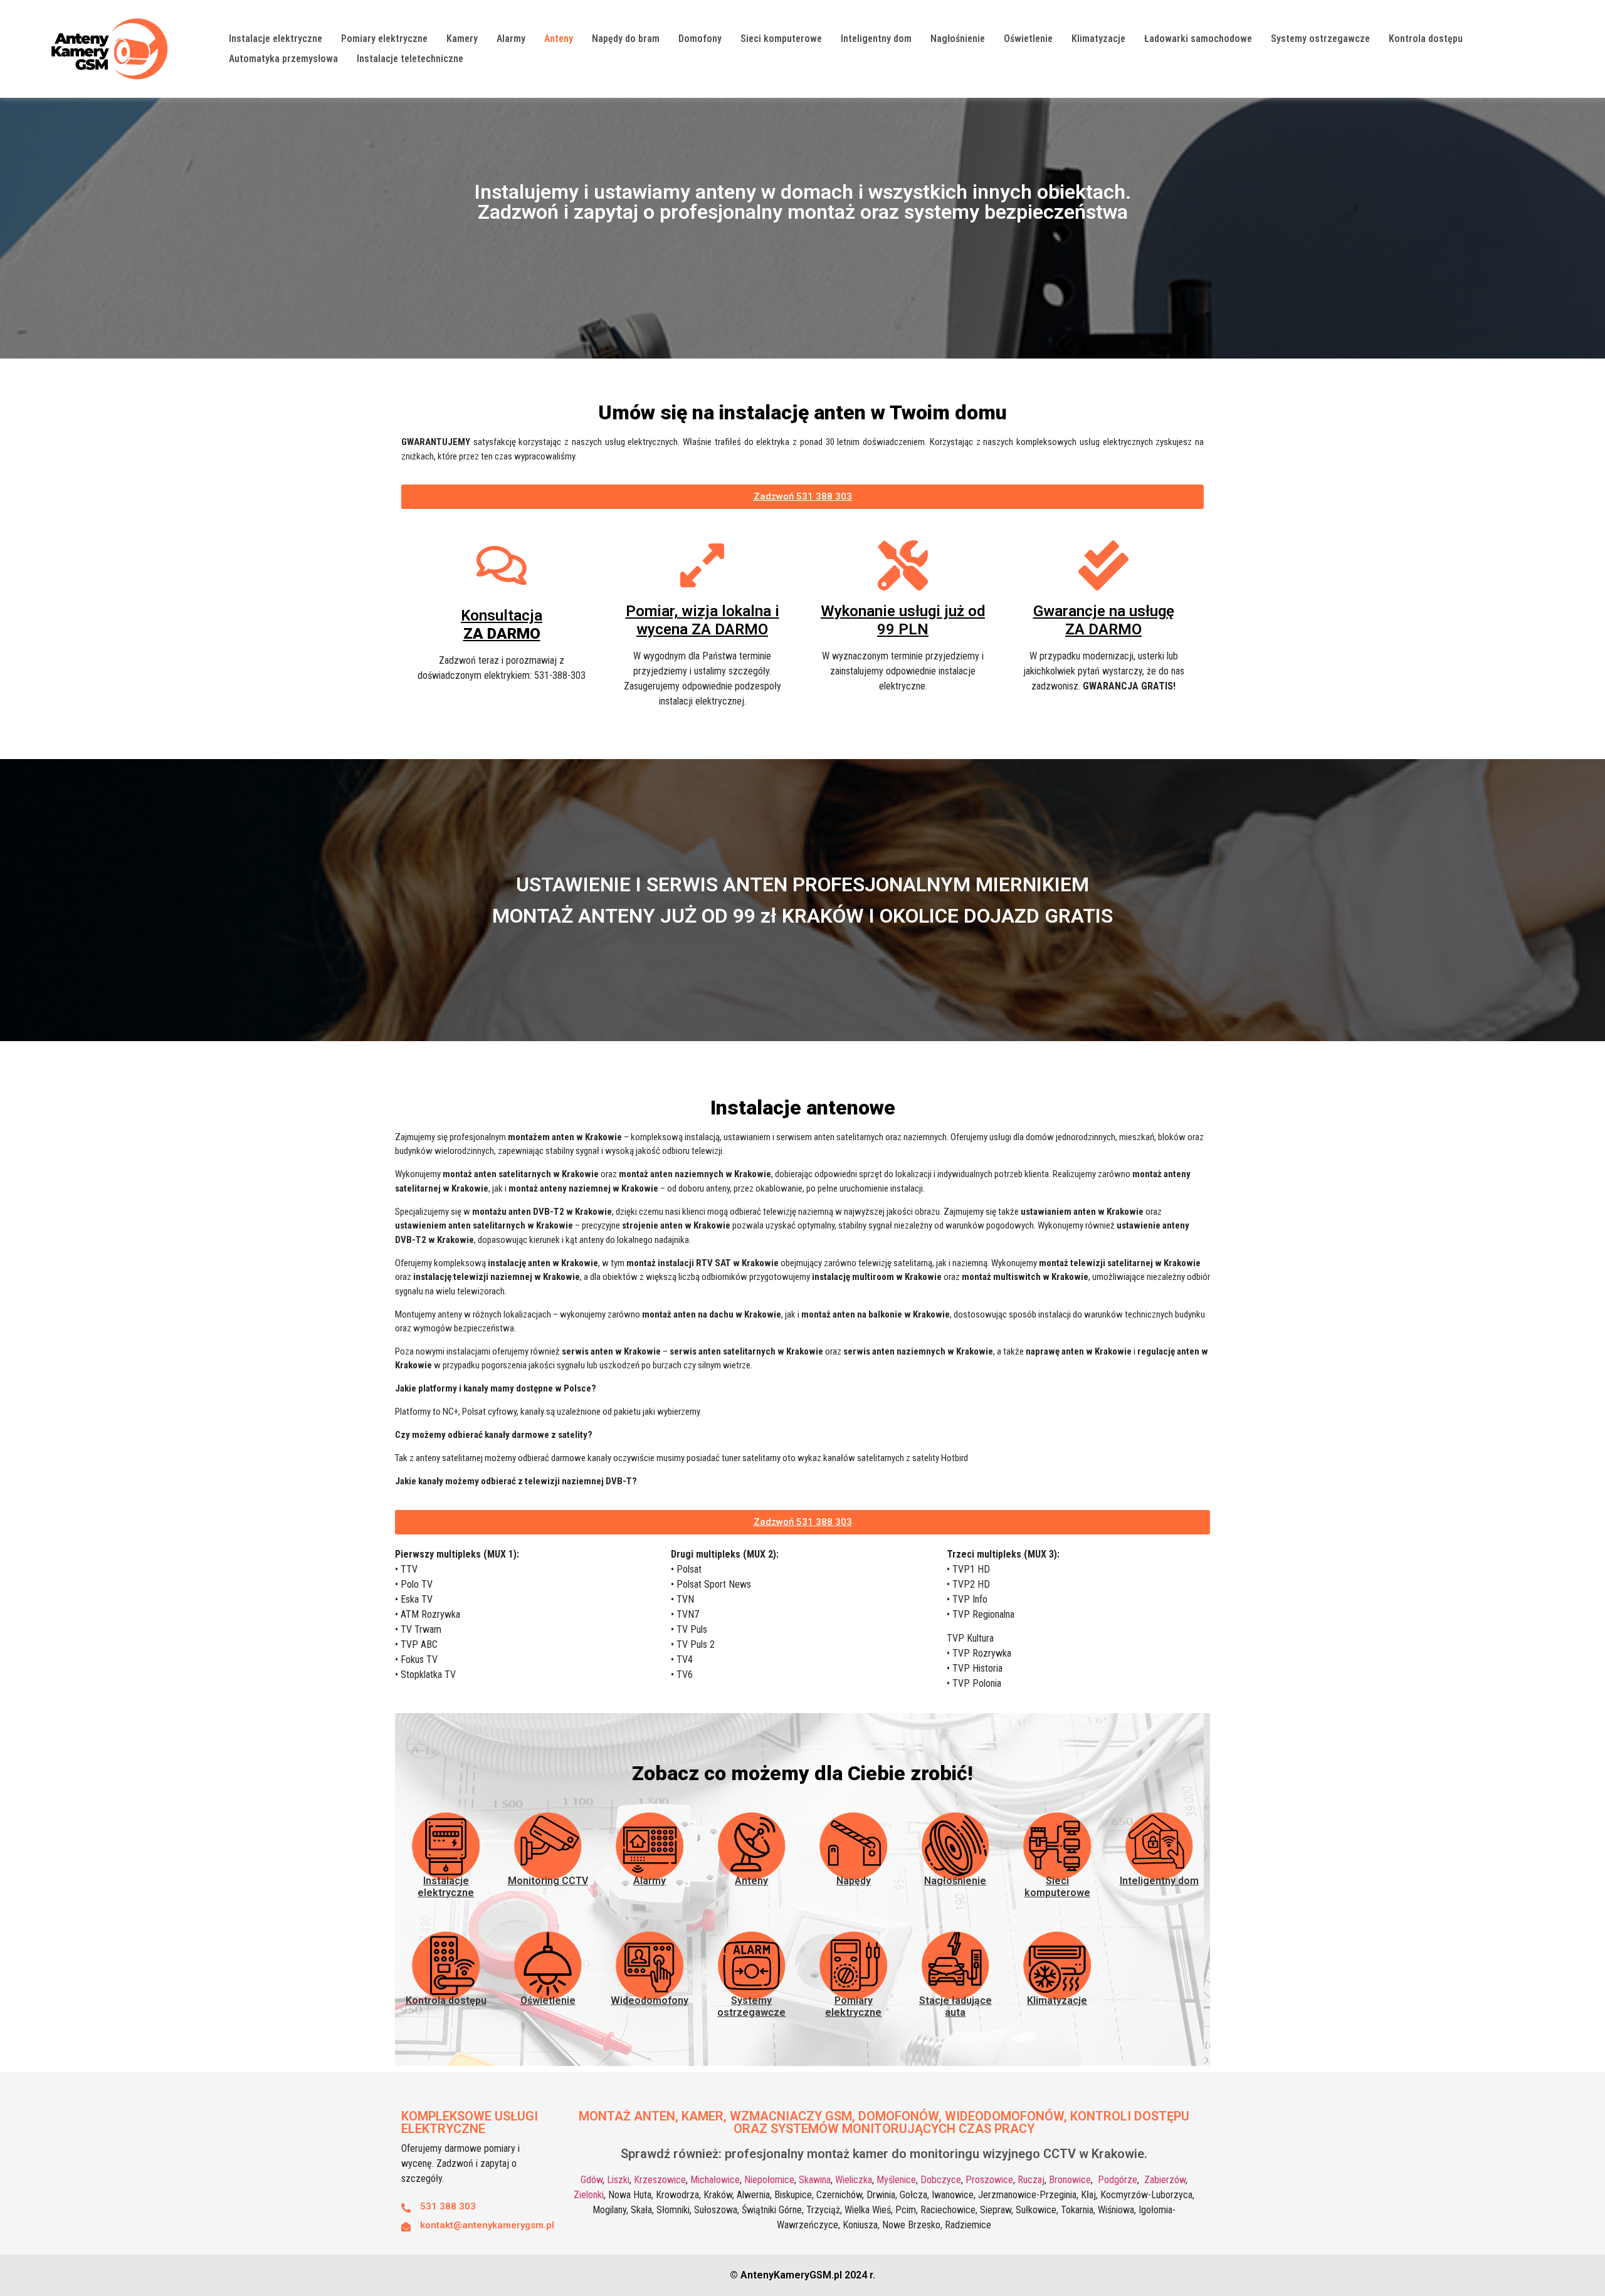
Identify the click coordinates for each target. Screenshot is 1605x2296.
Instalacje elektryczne (276, 39)
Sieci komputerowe (781, 39)
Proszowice (989, 2180)
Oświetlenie (1028, 39)
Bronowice (1070, 2180)
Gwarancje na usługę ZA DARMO (1104, 620)
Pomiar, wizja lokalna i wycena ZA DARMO (703, 620)
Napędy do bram (626, 39)
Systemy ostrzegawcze (1320, 39)
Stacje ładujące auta (955, 2006)
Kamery (462, 39)
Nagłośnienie (958, 39)
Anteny (559, 39)
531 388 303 (448, 2206)
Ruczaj (1031, 2180)
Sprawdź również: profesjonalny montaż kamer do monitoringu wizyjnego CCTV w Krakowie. (884, 2154)
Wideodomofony (650, 2000)
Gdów (592, 2180)
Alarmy (511, 39)
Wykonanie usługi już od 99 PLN (903, 620)
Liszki (618, 2180)
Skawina (815, 2180)
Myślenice (896, 2180)
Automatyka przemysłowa (283, 59)
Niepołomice (769, 2180)
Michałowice (715, 2180)
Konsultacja (502, 625)
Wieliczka (854, 2180)
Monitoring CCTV (548, 1881)
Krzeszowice (660, 2180)
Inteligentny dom (876, 39)
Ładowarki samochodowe (1198, 39)
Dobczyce (941, 2180)
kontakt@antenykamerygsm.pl (487, 2225)
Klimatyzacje (1098, 39)
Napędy (854, 1881)
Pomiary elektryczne (384, 39)
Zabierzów (1165, 2180)
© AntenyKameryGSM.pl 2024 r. (802, 2275)
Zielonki (589, 2195)
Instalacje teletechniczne (410, 59)
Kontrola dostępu (1426, 39)
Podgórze (1118, 2180)
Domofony (700, 39)
